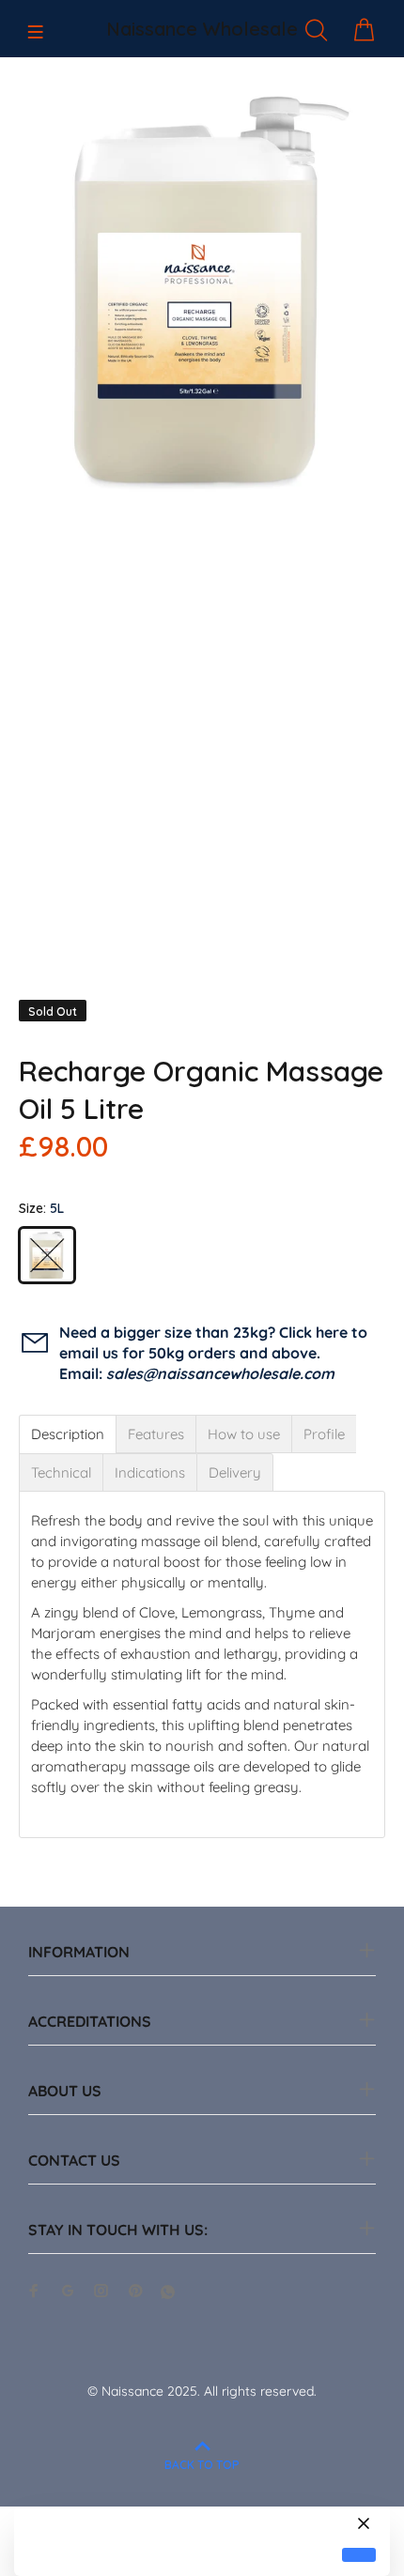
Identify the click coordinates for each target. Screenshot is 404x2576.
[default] (359, 2555)
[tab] (68, 1434)
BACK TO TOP (202, 2465)
